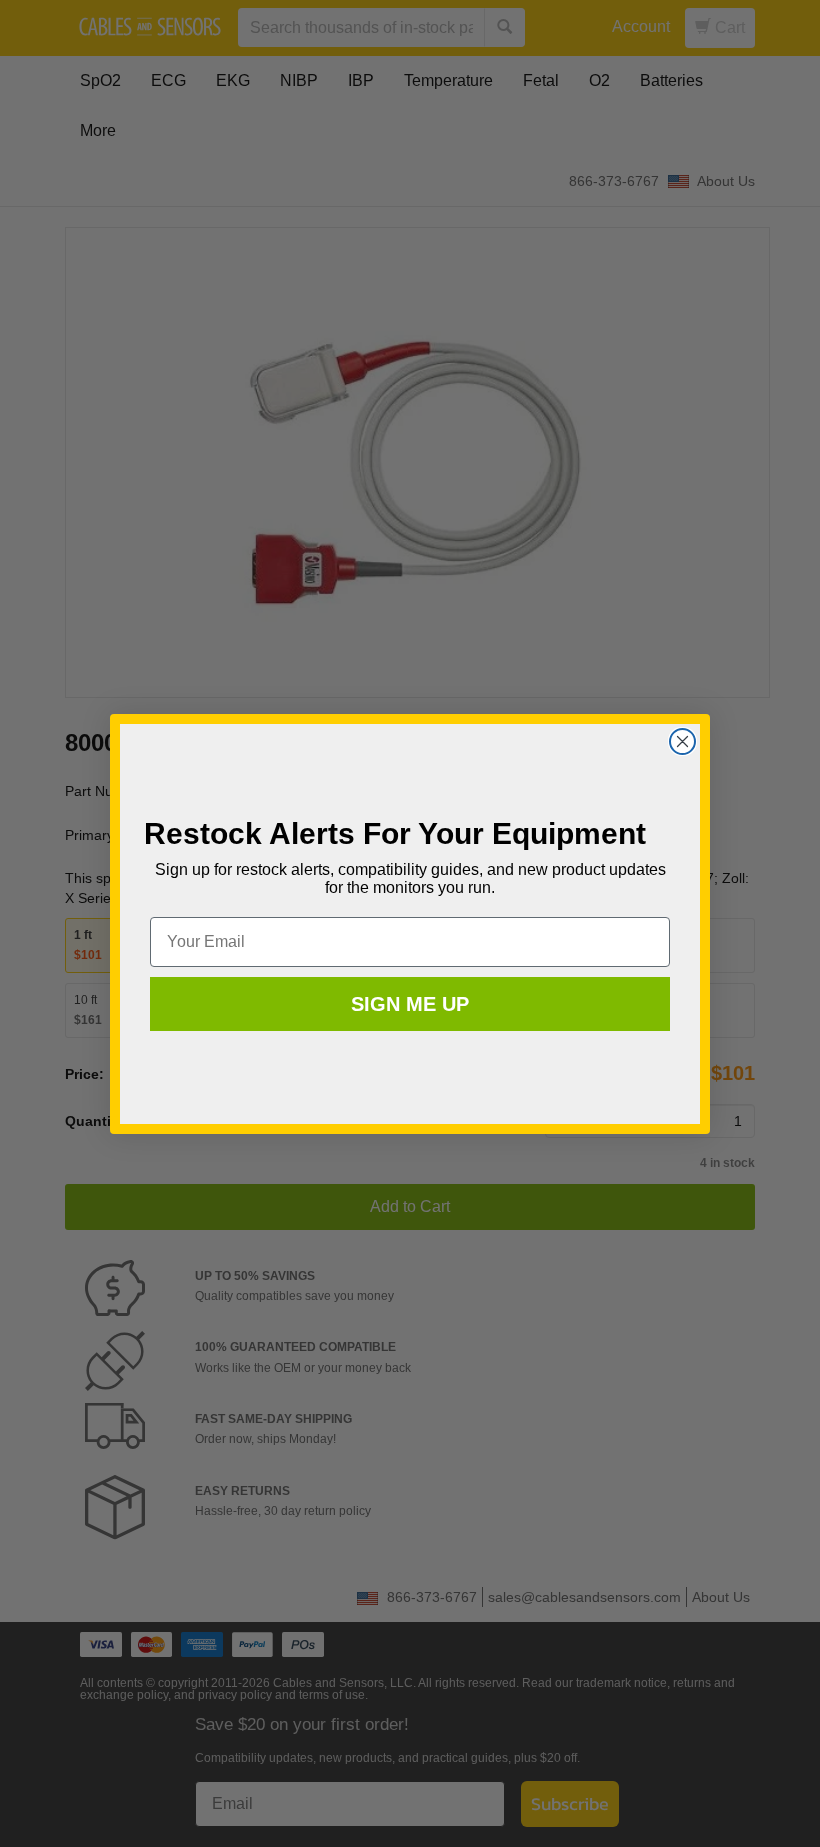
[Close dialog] (682, 741)
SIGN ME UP (410, 1004)
